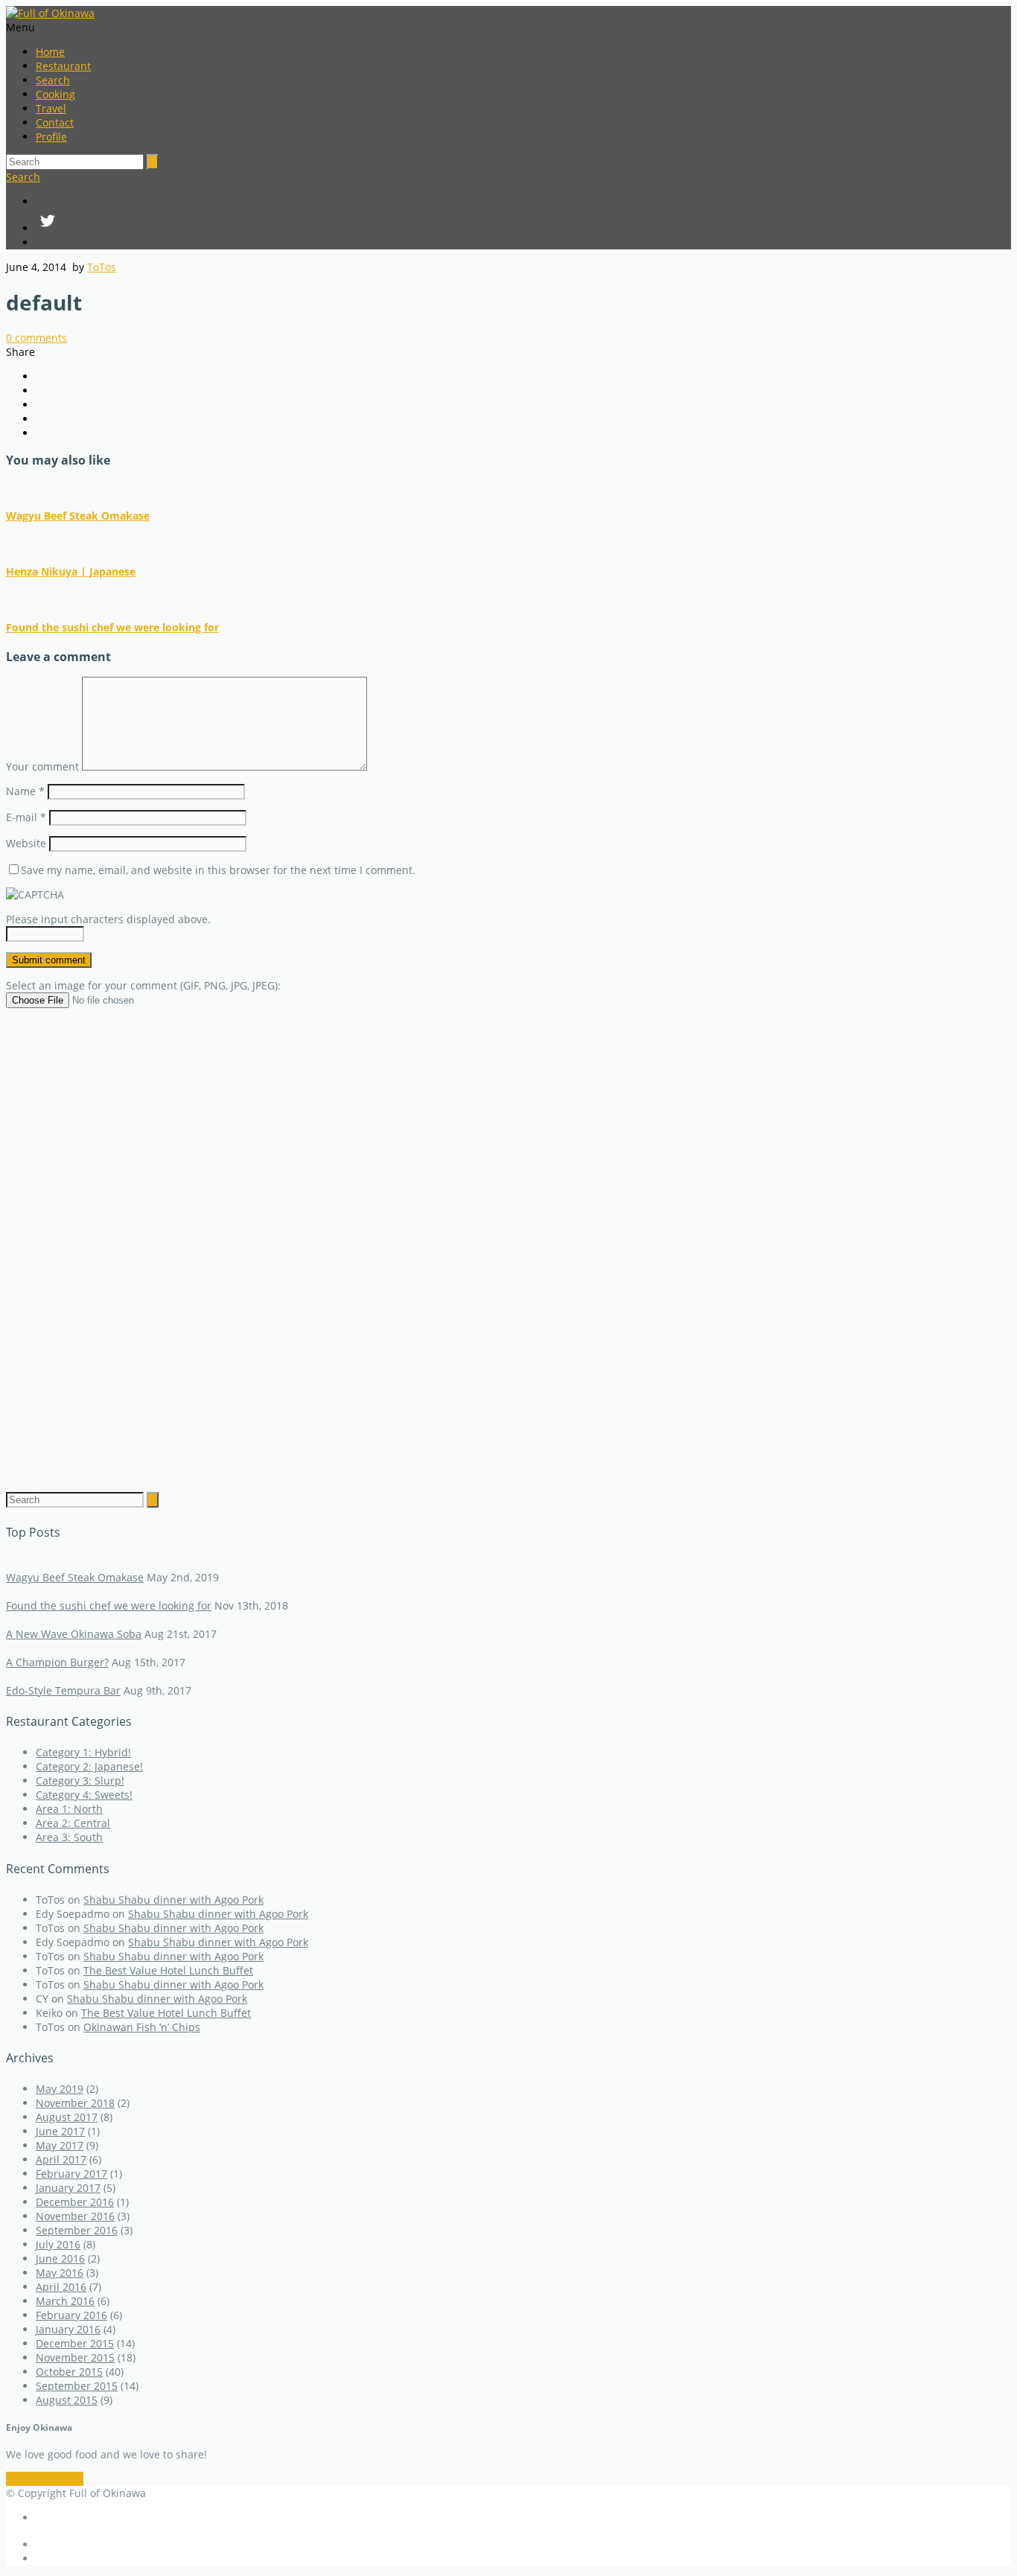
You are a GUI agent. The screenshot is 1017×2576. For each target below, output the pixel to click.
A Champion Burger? (57, 1662)
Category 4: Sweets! (84, 1795)
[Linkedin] (523, 242)
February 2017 (71, 2174)
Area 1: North (69, 1809)
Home (50, 52)
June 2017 (60, 2131)
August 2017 (67, 2117)
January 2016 (68, 2329)
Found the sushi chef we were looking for (112, 627)
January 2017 (68, 2188)
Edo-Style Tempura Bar (63, 1690)
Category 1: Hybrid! (83, 1752)
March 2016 (65, 2301)
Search (53, 80)
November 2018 (75, 2103)
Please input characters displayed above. (108, 919)
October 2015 (69, 2372)
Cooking (55, 94)
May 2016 (60, 2273)
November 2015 (75, 2357)
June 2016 (60, 2258)
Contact (55, 122)
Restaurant (63, 66)
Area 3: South (69, 1837)
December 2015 (75, 2343)
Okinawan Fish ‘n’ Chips (142, 2027)
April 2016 (61, 2287)
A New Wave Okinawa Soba (74, 1634)
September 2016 (77, 2230)
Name (25, 791)
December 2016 (75, 2202)
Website (26, 843)
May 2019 (60, 2089)
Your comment (42, 766)
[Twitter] (523, 222)
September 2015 (77, 2386)
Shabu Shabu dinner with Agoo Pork (173, 1900)
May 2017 (60, 2145)
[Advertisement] (508, 1239)
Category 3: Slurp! (80, 1780)
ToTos (102, 267)
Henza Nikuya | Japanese (71, 571)
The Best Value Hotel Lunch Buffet (168, 1970)
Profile (51, 137)
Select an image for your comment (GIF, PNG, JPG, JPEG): (143, 985)
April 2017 (61, 2159)
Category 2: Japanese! (89, 1766)
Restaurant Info (45, 2479)
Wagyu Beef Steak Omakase (78, 516)
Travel (51, 108)
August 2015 (67, 2400)
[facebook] (523, 201)
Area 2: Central (73, 1823)
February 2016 (71, 2315)
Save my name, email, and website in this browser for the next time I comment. (218, 870)
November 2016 (75, 2216)
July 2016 (58, 2244)
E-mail (26, 817)
